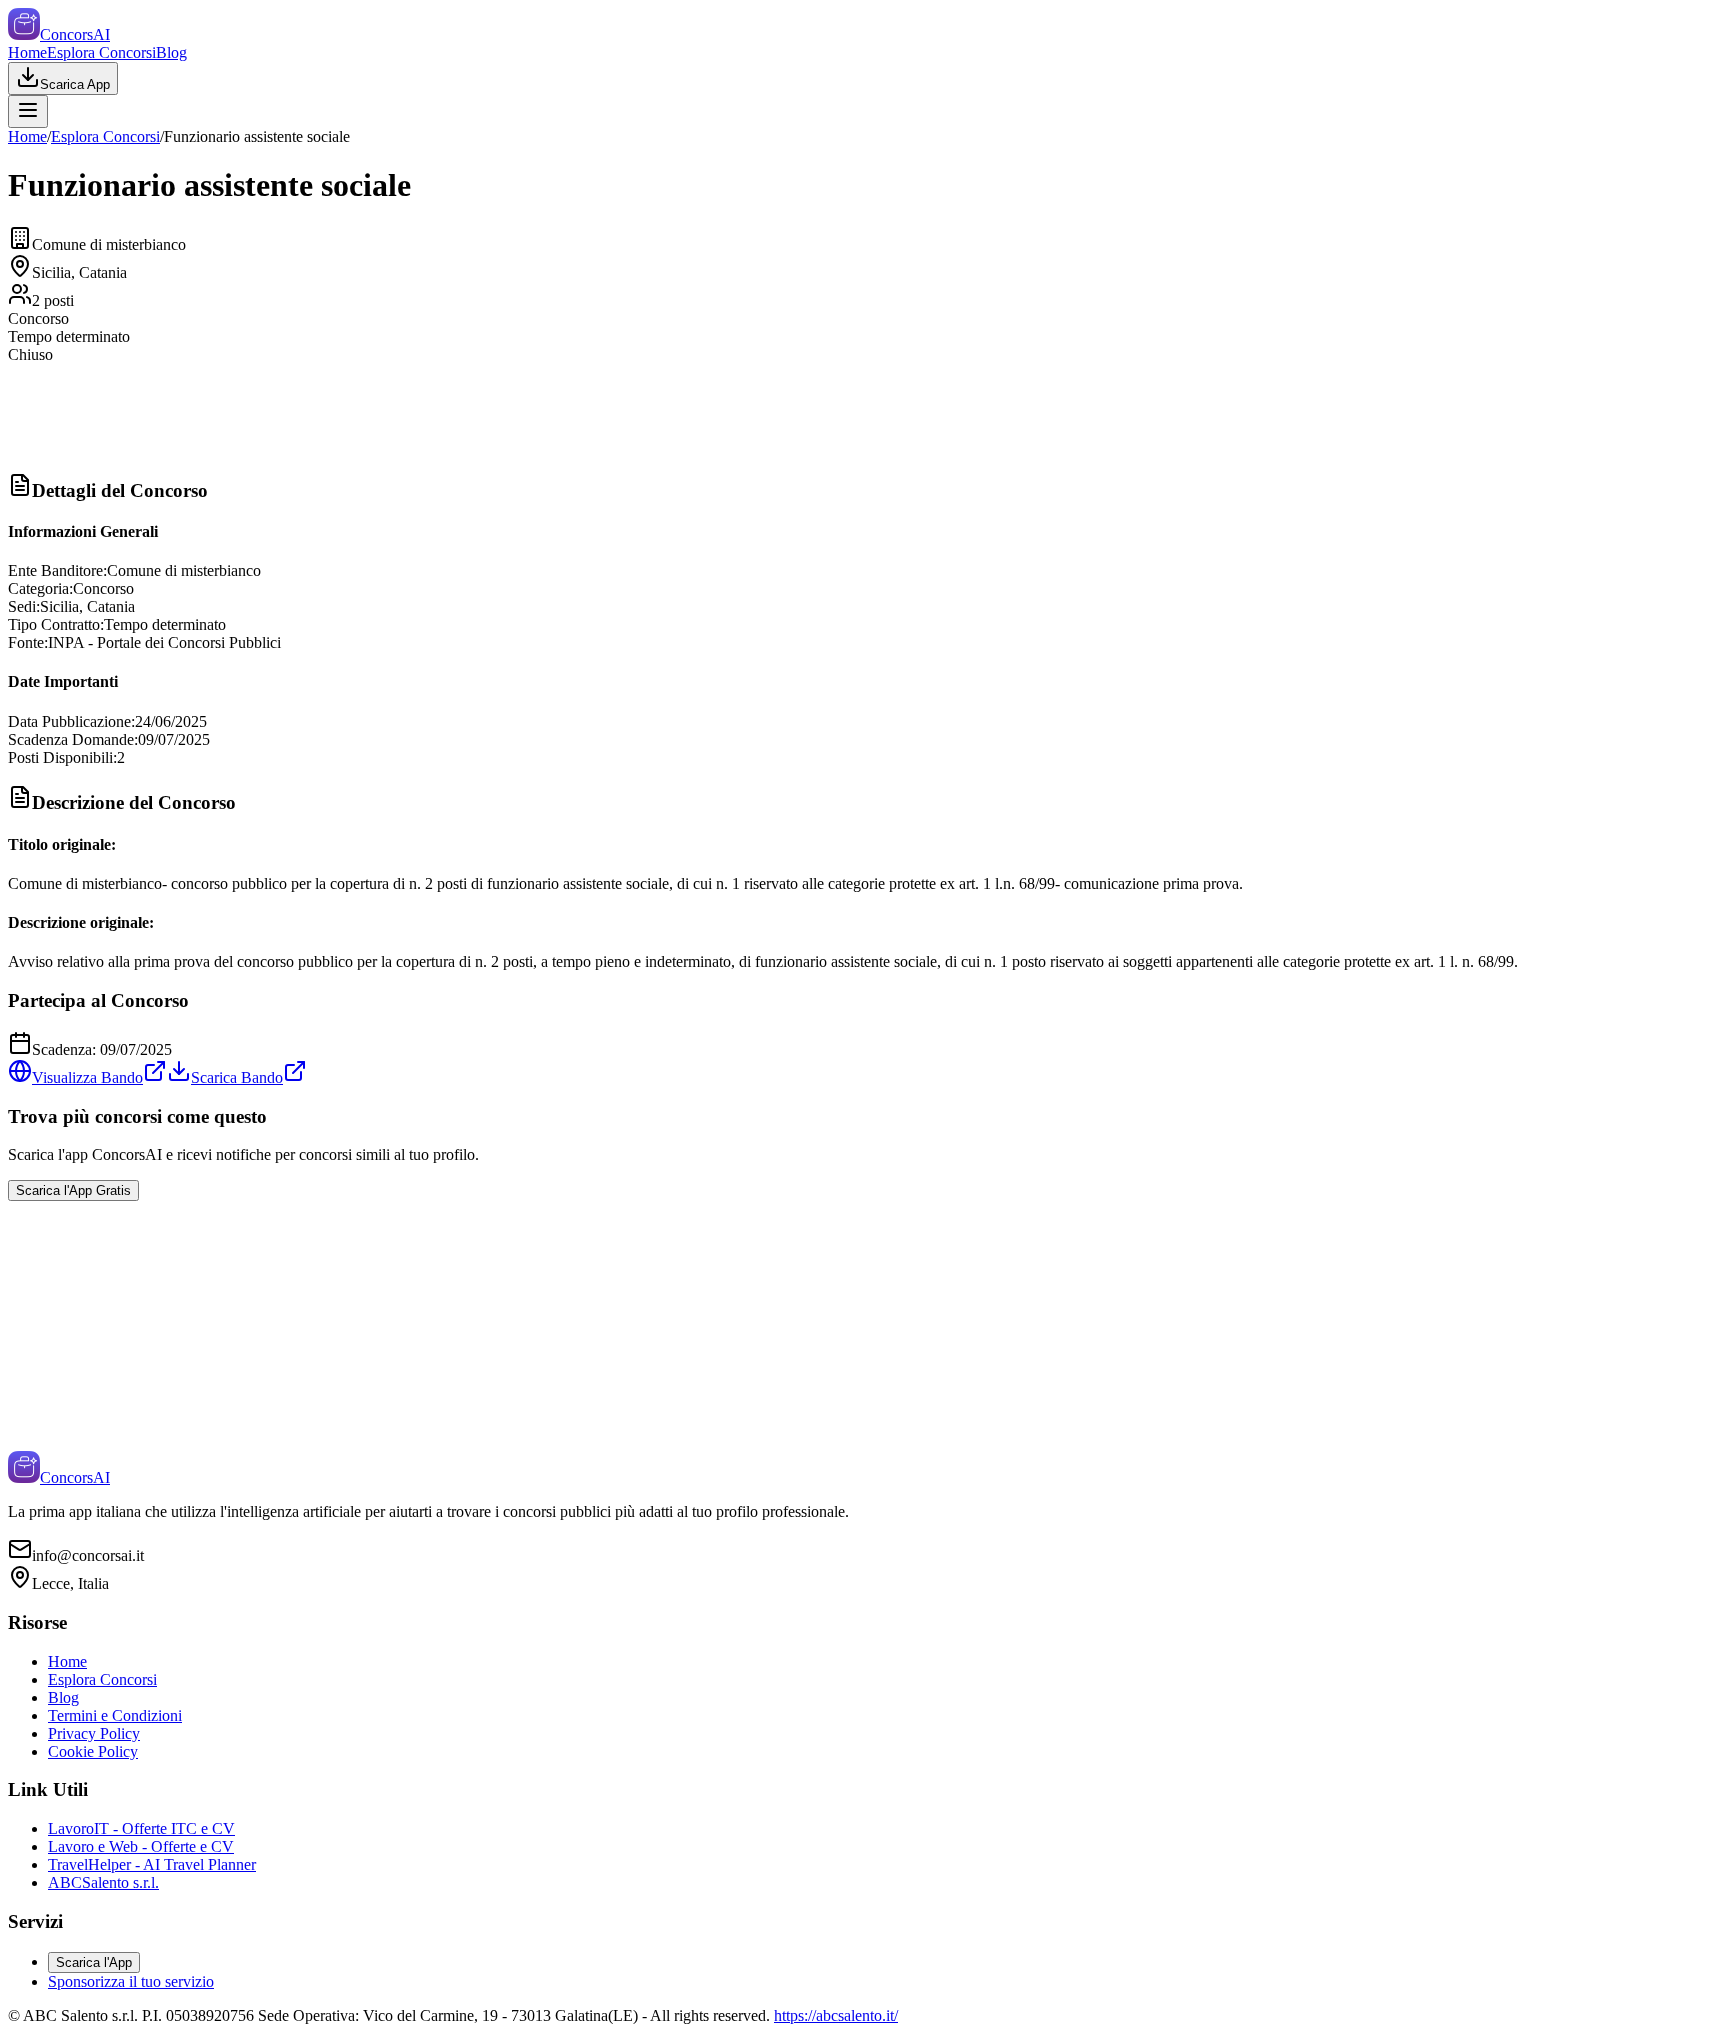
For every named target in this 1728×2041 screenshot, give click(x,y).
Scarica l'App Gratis (73, 1190)
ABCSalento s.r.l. (103, 1882)
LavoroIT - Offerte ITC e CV (141, 1828)
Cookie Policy (93, 1751)
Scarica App (75, 84)
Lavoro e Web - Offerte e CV (141, 1846)
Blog (171, 52)
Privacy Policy (94, 1733)
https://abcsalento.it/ (836, 2015)
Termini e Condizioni (115, 1715)
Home (27, 52)
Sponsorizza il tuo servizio (131, 1981)
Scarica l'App (94, 1962)
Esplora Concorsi (101, 52)
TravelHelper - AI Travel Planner (152, 1864)
